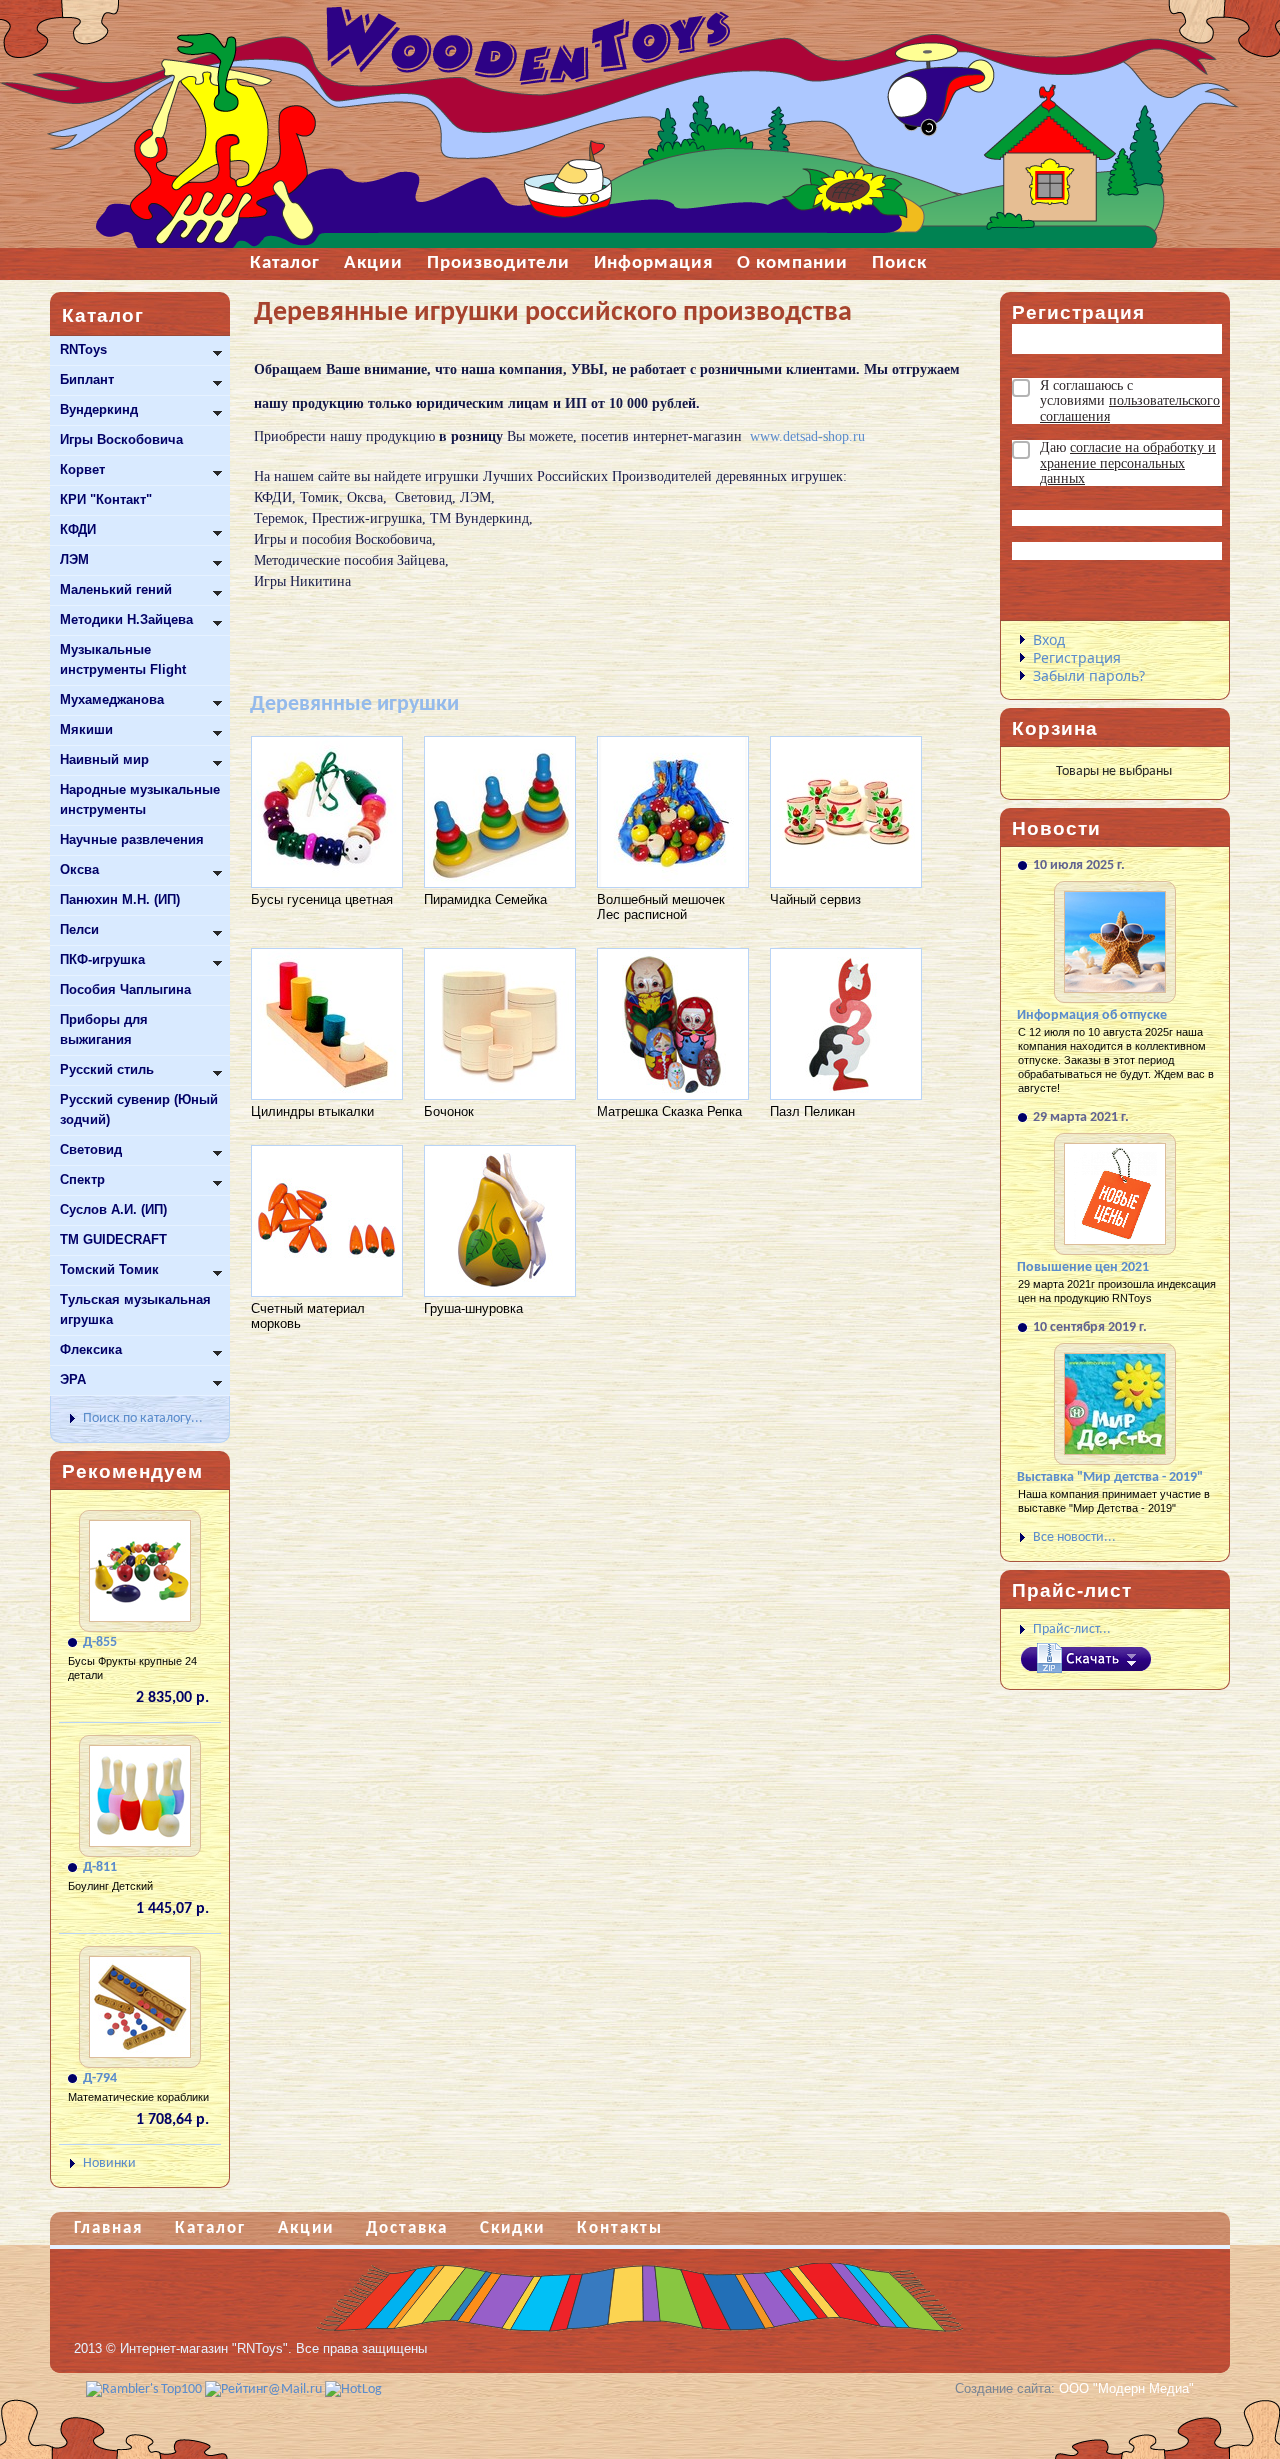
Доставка (407, 2228)
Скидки (512, 2228)
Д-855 (100, 1642)
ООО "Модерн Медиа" (1126, 2388)
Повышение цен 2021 (1083, 1267)
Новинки (109, 2163)
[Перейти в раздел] (328, 735)
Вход (1049, 639)
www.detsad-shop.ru (807, 436)
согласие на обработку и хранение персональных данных (1128, 463)
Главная (108, 2228)
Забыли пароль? (1089, 675)
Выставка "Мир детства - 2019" (1110, 1477)
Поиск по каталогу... (143, 1418)
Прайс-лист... (1072, 1629)
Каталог (210, 2228)
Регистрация (1077, 657)
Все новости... (1074, 1537)
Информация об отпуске (1092, 1015)
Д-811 (100, 1867)
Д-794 (100, 2078)
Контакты (620, 2228)
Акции (306, 2228)
